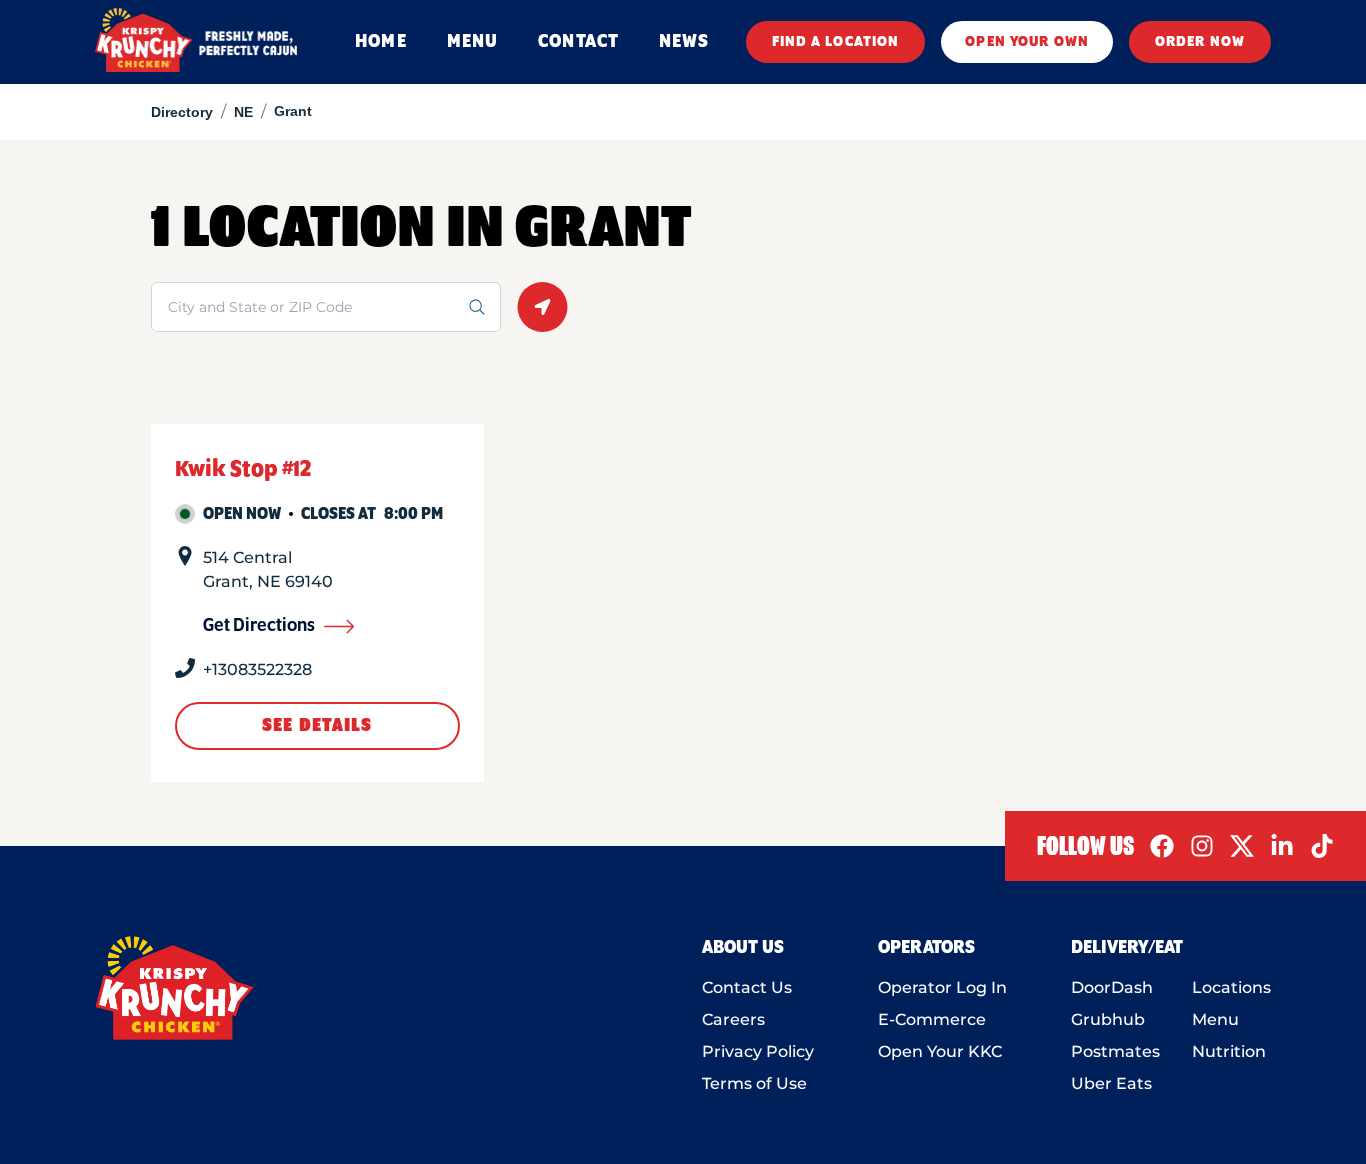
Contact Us (747, 987)
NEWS (684, 42)
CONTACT (578, 42)
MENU (472, 42)
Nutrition (1229, 1051)
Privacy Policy (758, 1051)
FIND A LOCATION (836, 42)
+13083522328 (257, 669)
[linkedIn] (1282, 846)
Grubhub (1108, 1019)
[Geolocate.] (542, 307)
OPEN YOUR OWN (1027, 42)
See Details (317, 726)
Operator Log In (942, 987)
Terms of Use (754, 1083)
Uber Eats (1111, 1083)
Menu (1215, 1019)
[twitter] (1242, 846)
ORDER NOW (1200, 42)
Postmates (1115, 1051)
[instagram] (1202, 846)
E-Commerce (932, 1019)
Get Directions (259, 626)
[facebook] (1162, 846)
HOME (380, 42)
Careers (733, 1019)
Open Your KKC (940, 1051)
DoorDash (1112, 987)
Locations (1231, 987)
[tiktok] (1322, 846)
